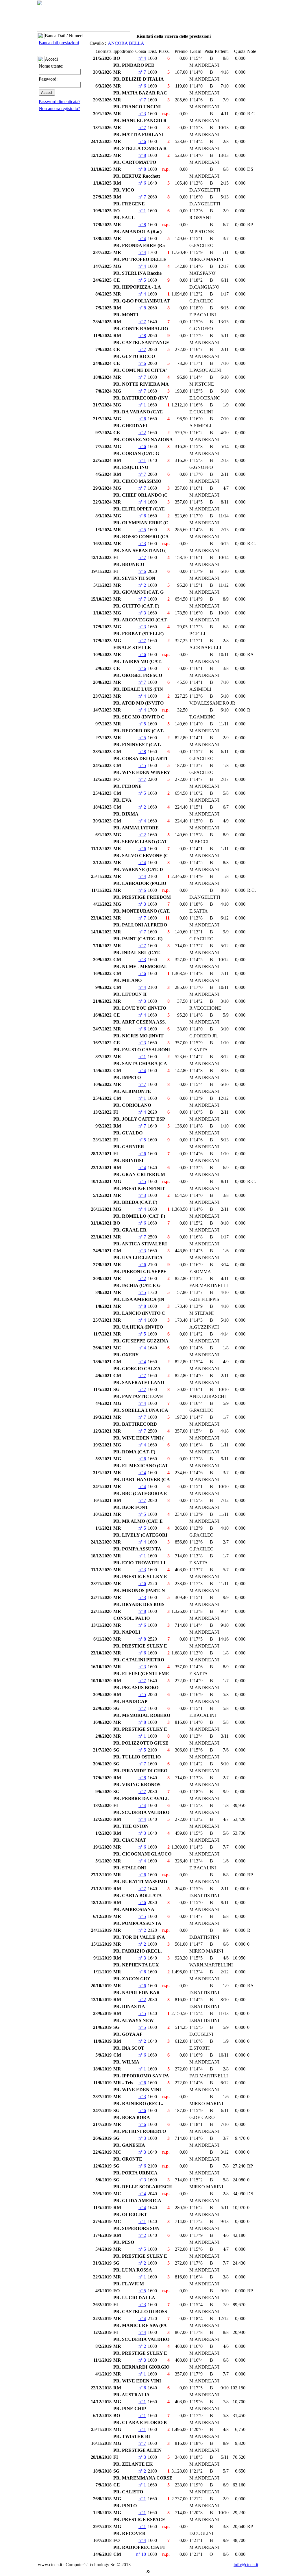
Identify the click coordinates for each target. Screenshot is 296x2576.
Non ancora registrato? (59, 108)
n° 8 (142, 155)
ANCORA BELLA (126, 43)
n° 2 (142, 433)
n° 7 (142, 72)
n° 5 (142, 280)
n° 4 (142, 58)
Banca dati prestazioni (59, 43)
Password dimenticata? (60, 102)
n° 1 (142, 211)
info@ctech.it (246, 2565)
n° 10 (141, 2554)
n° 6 (142, 86)
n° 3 (142, 114)
